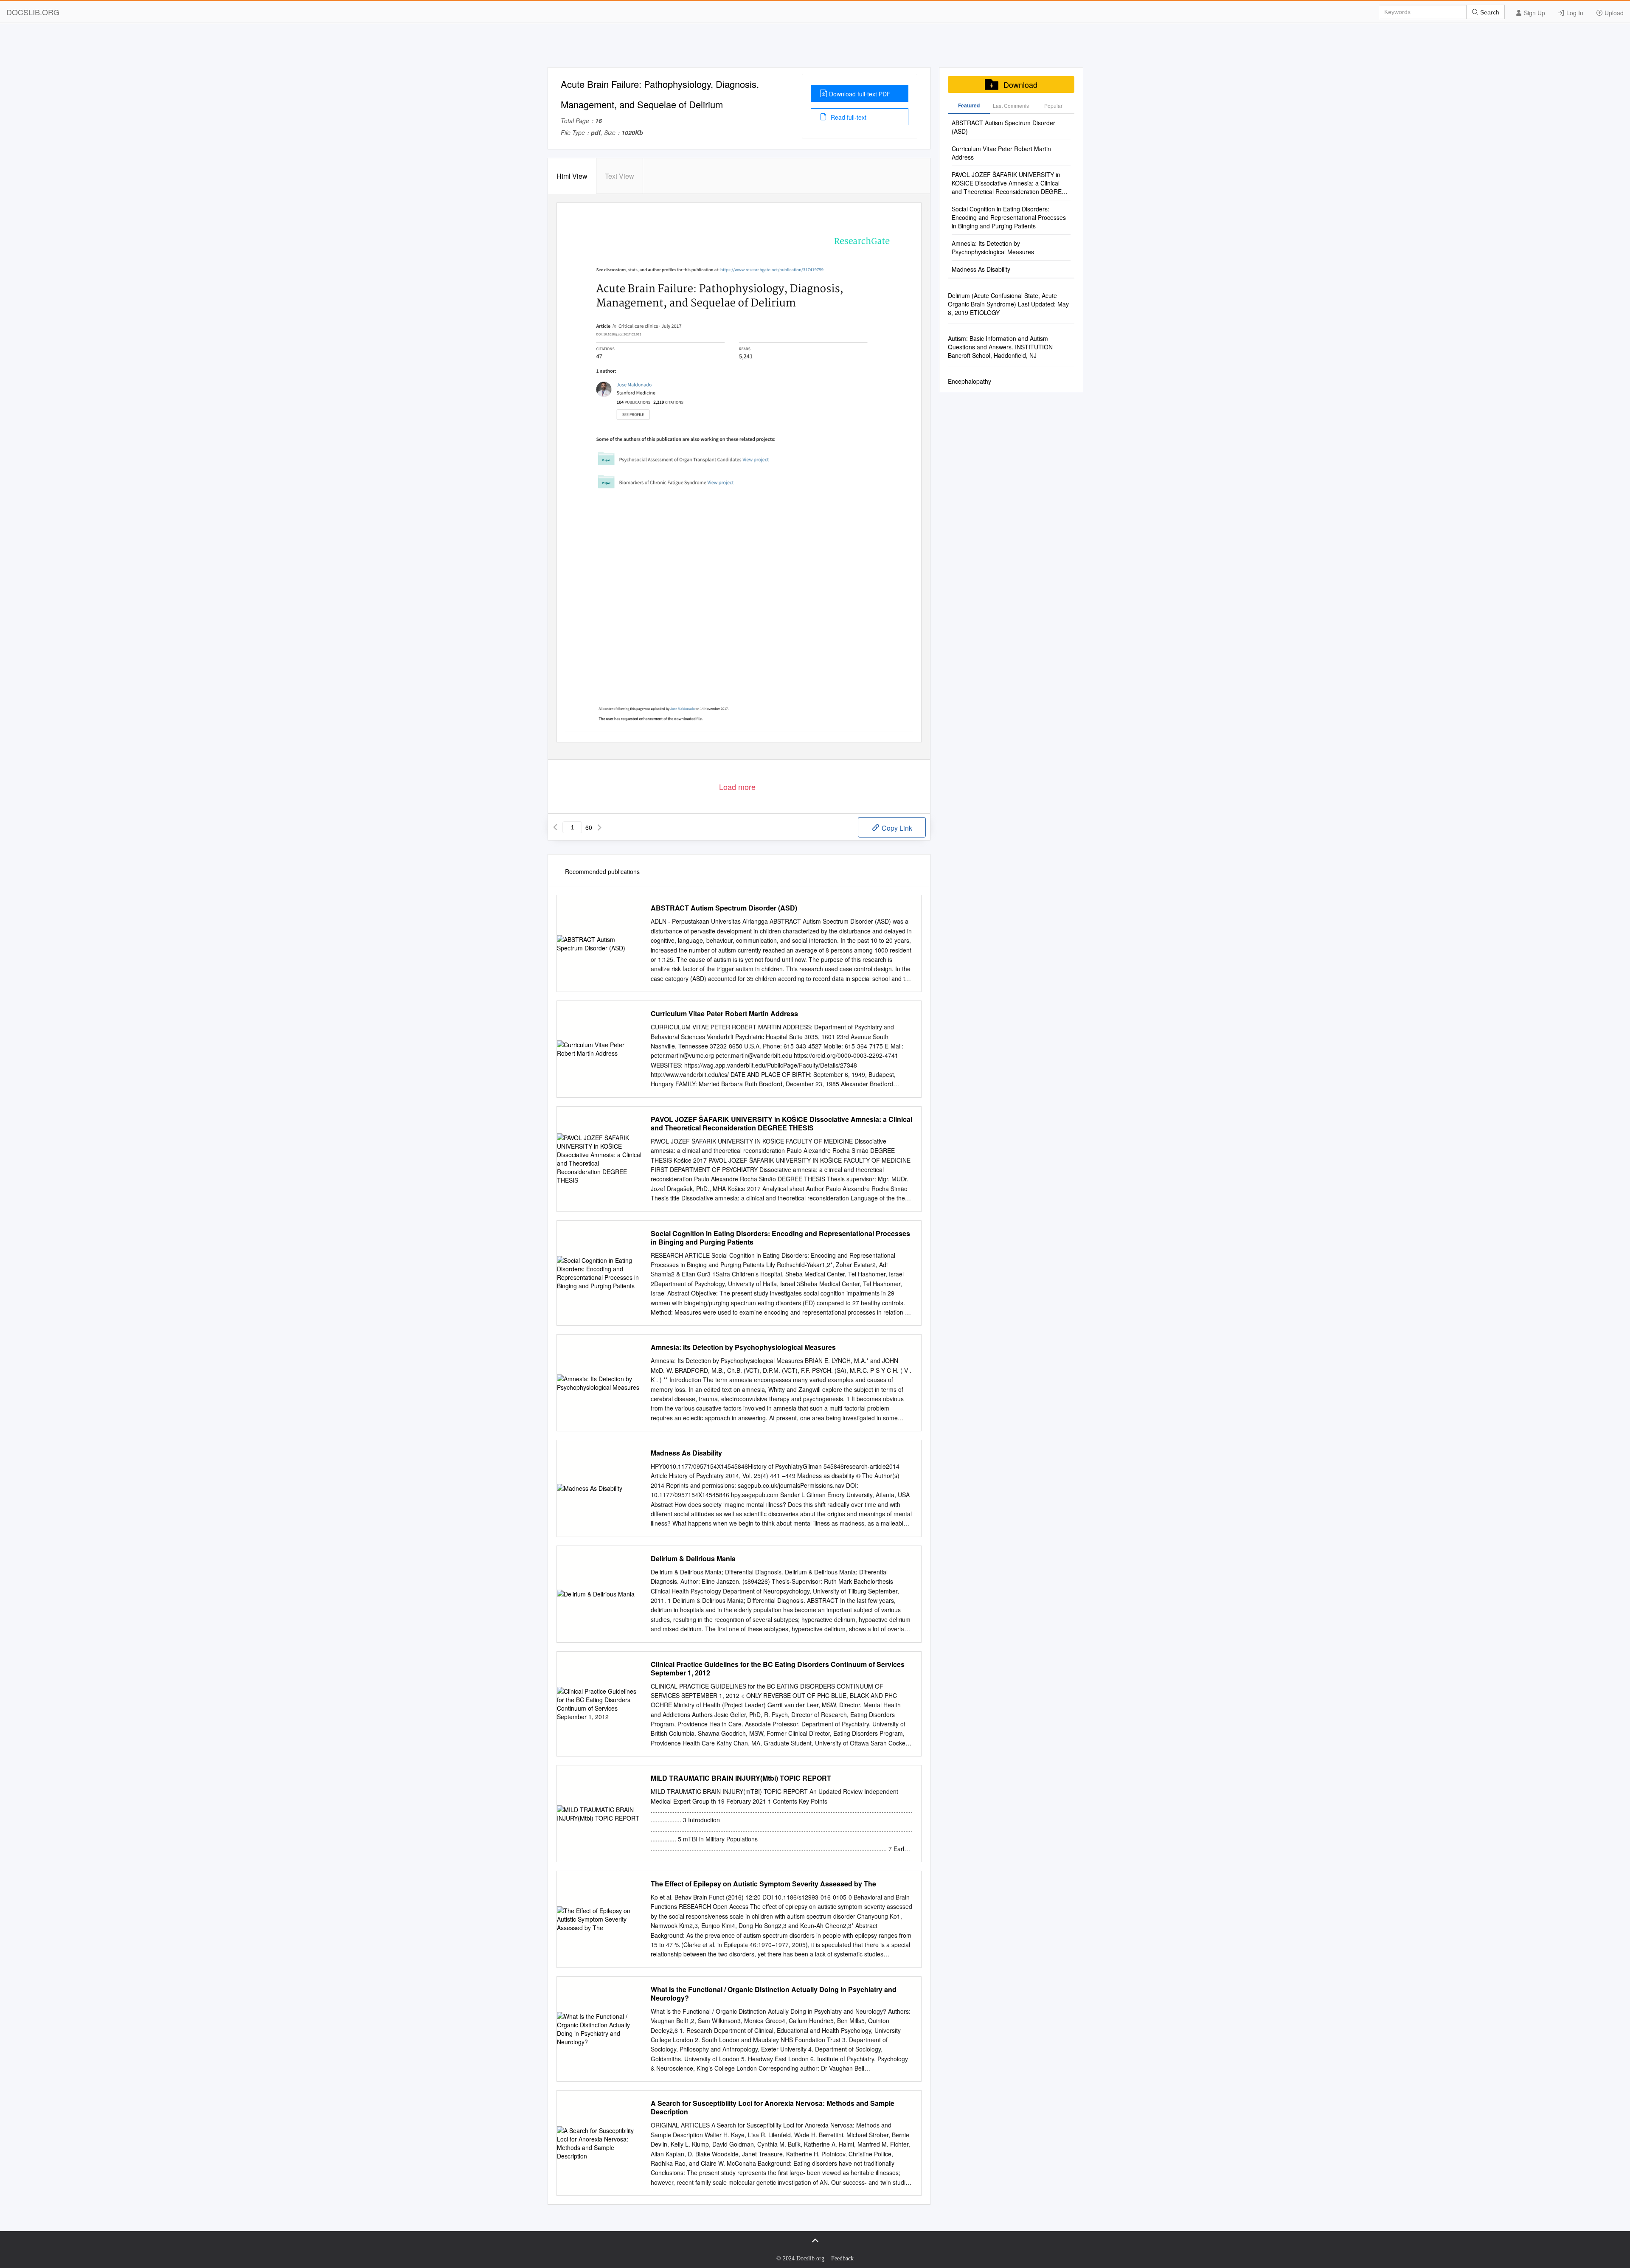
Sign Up (1534, 13)
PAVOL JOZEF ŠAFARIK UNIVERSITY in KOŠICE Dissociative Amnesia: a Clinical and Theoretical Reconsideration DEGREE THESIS (781, 1124)
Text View (620, 176)
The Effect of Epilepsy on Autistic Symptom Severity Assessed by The (763, 1884)
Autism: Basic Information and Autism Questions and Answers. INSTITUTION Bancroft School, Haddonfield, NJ (1000, 347)
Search (1489, 12)
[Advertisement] (815, 48)
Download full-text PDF (860, 94)
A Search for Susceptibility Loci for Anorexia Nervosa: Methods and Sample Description (773, 2108)
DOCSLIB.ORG (33, 12)
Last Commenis (1011, 105)
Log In (1574, 13)
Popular (1053, 105)
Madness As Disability (686, 1453)
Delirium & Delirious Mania (693, 1559)
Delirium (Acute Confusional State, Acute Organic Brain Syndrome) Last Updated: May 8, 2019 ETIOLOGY (1008, 304)
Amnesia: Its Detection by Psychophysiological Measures (743, 1347)
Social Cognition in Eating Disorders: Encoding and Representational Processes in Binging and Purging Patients (780, 1238)
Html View (572, 176)
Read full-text (848, 117)
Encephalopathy (970, 381)
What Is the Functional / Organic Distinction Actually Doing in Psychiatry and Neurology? (774, 1994)
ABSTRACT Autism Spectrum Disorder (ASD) (724, 908)
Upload (1613, 13)
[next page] (599, 827)
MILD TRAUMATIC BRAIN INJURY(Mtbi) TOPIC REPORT (741, 1778)
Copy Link (896, 828)
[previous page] (555, 827)
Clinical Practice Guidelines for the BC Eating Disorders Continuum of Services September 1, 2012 (778, 1669)
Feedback (842, 2258)
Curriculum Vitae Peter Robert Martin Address (724, 1014)
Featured (969, 105)
